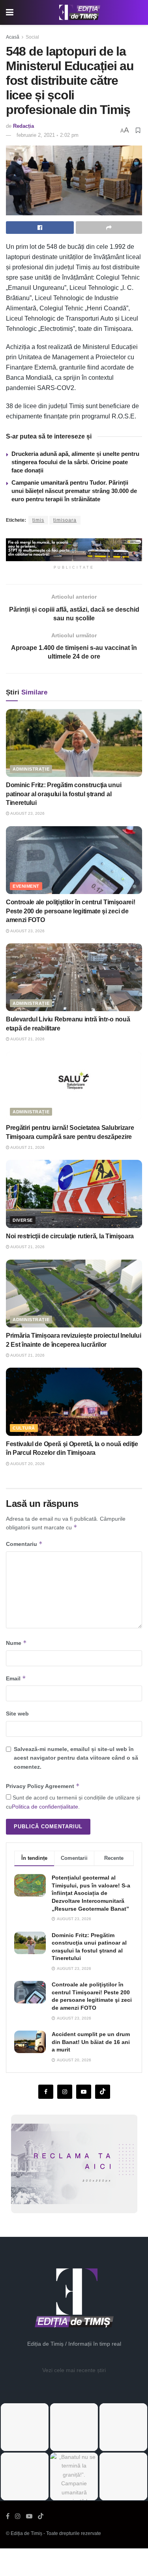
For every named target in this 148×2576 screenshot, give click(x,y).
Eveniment (26, 886)
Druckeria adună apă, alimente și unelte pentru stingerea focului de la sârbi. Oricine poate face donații (75, 462)
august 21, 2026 (27, 1039)
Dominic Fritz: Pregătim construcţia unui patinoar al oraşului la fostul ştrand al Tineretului (64, 794)
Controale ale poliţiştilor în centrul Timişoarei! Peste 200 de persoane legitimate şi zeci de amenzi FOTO (70, 911)
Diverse (23, 1220)
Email (16, 1678)
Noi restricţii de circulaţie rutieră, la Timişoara (70, 1236)
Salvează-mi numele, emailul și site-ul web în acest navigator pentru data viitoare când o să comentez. (76, 1758)
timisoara (65, 520)
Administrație (31, 769)
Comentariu (24, 1544)
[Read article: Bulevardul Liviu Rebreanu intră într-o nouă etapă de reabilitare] (74, 977)
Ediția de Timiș (26, 2533)
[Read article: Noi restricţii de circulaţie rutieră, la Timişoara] (74, 1194)
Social (32, 37)
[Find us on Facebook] (46, 2092)
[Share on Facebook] (40, 228)
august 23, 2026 (27, 813)
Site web (17, 1714)
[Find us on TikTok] (41, 2516)
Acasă (13, 37)
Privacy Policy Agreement (43, 1786)
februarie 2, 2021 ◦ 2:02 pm (48, 135)
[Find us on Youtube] (84, 2092)
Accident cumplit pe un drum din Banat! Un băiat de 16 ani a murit (91, 2042)
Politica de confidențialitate (45, 1807)
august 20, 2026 (27, 1464)
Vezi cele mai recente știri (74, 2370)
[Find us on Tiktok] (103, 2092)
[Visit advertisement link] (74, 550)
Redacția (23, 126)
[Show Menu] (10, 12)
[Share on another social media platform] (109, 228)
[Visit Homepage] (80, 13)
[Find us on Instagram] (65, 2092)
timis (38, 520)
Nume (16, 1643)
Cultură (24, 1428)
